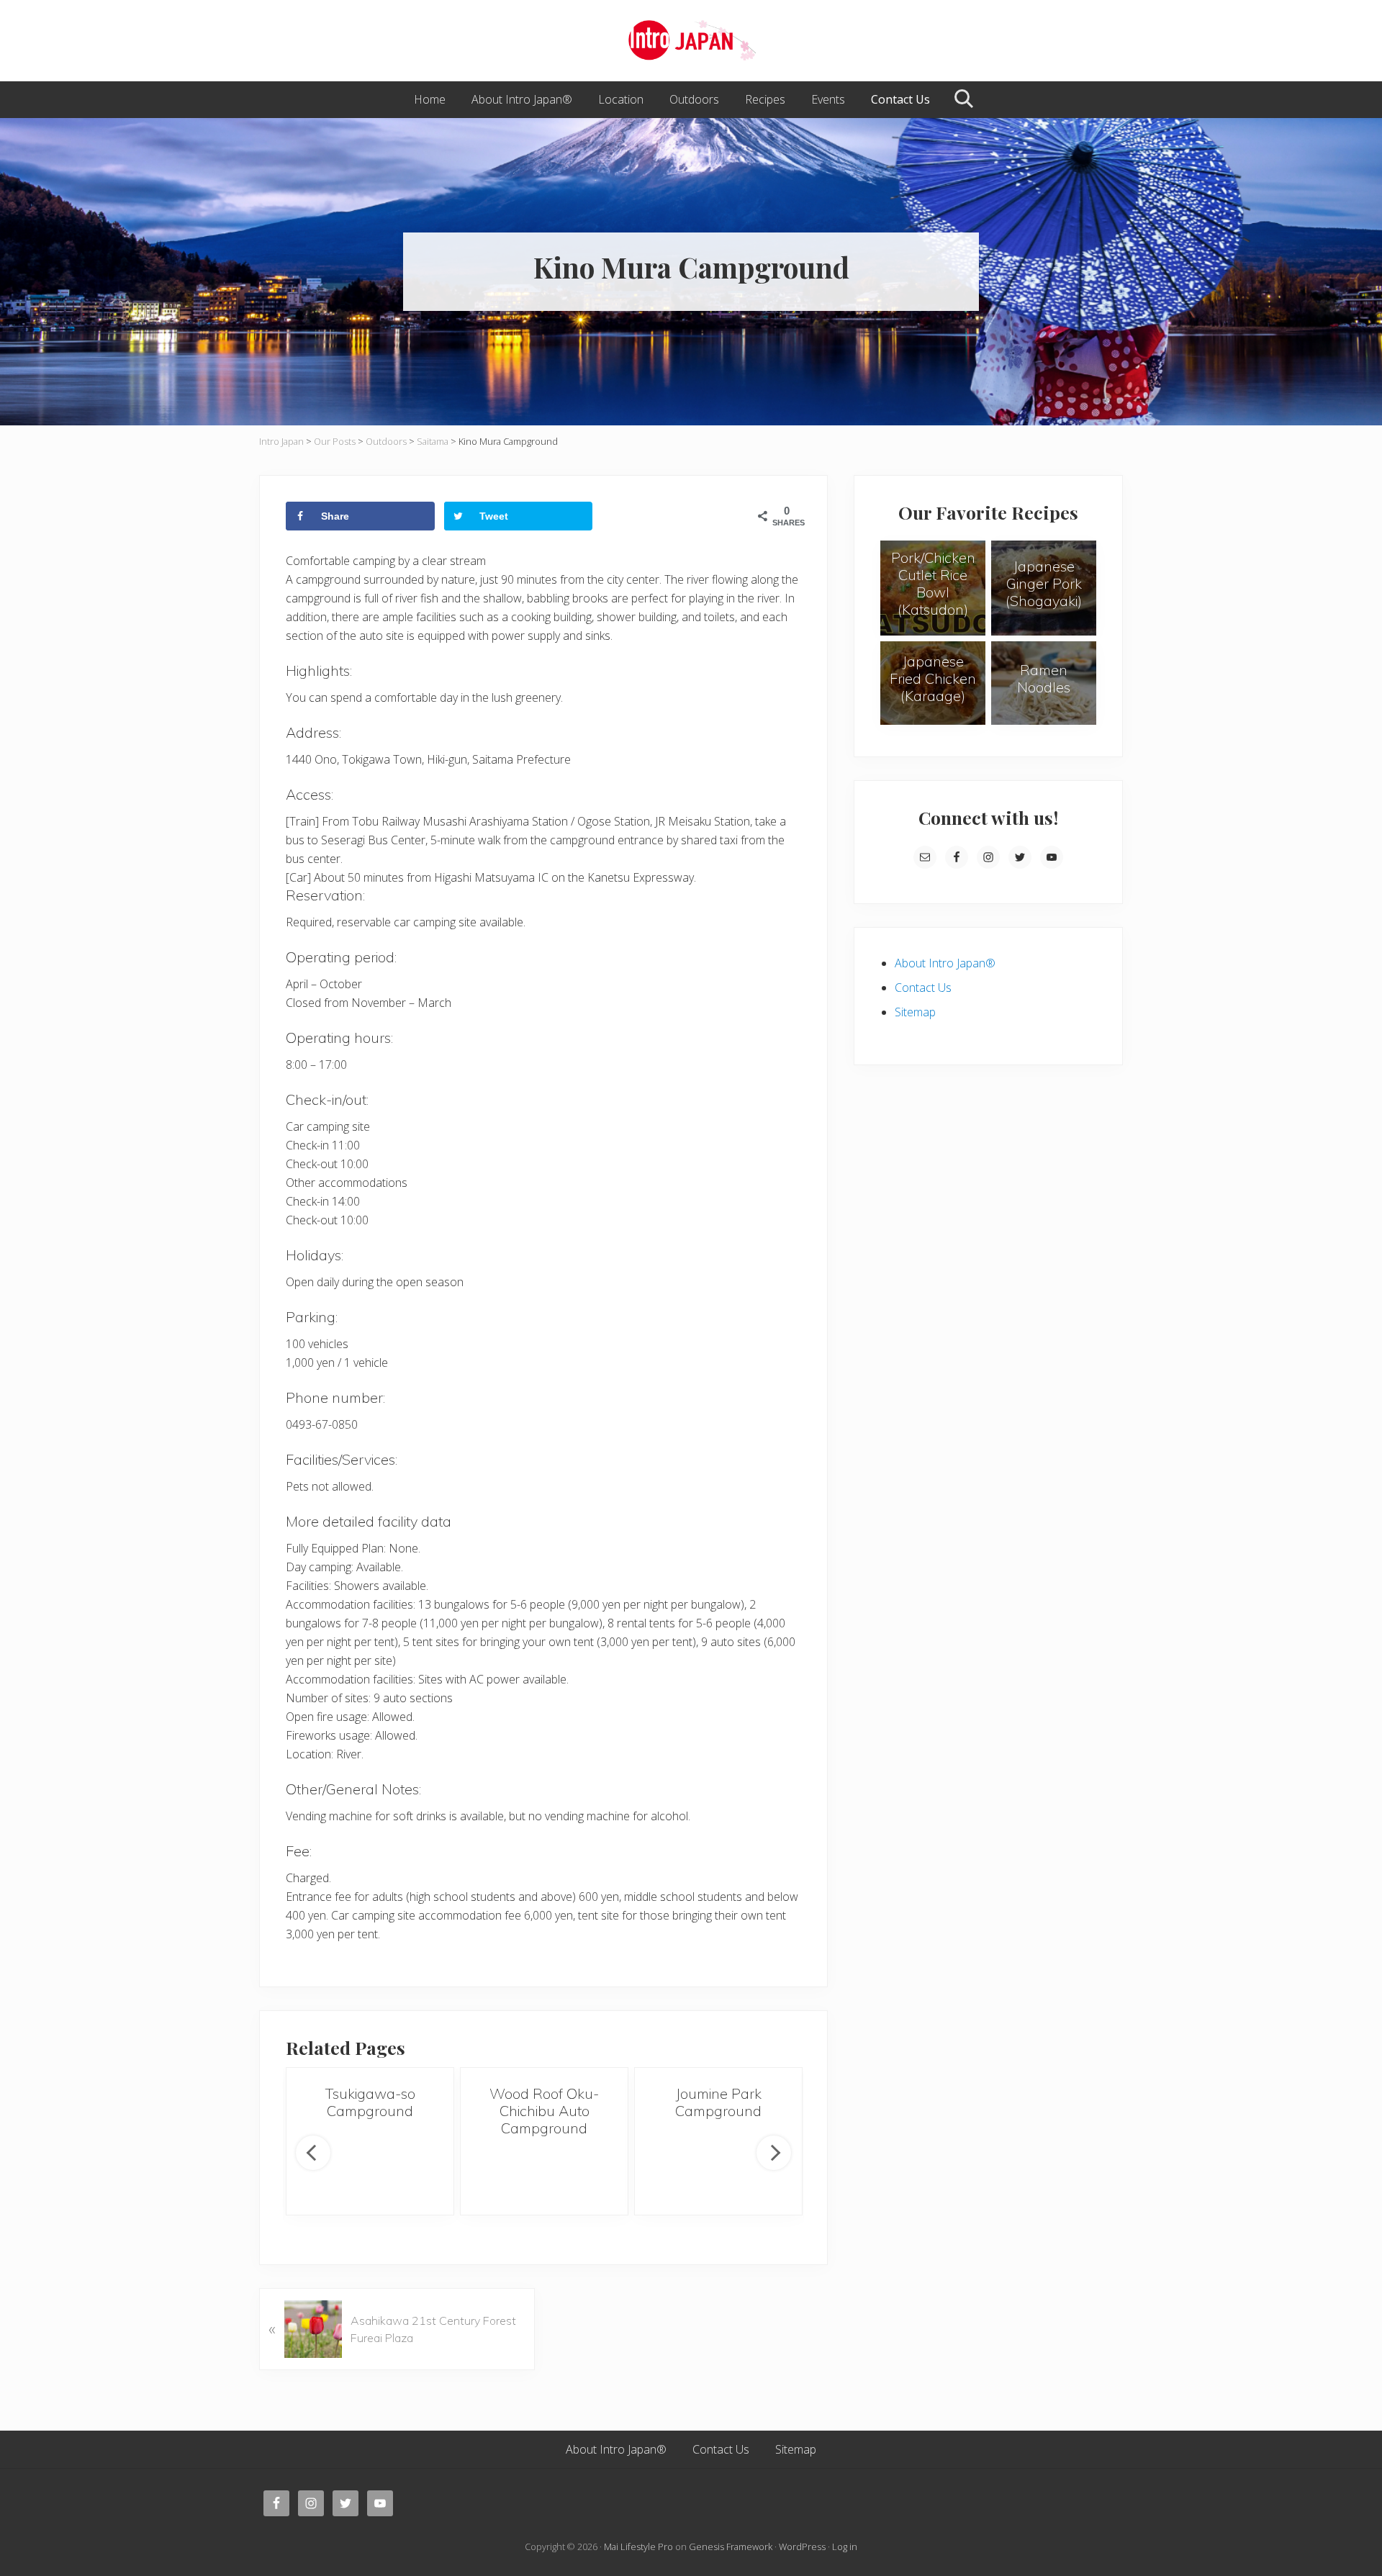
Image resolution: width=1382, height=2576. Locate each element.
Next (774, 2153)
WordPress (802, 2546)
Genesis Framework (731, 2546)
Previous (313, 2153)
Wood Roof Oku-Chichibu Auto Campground (544, 2111)
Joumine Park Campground (718, 2102)
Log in (845, 2546)
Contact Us (923, 988)
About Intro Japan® (945, 963)
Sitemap (915, 1012)
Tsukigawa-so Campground (370, 2102)
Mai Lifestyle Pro (638, 2546)
